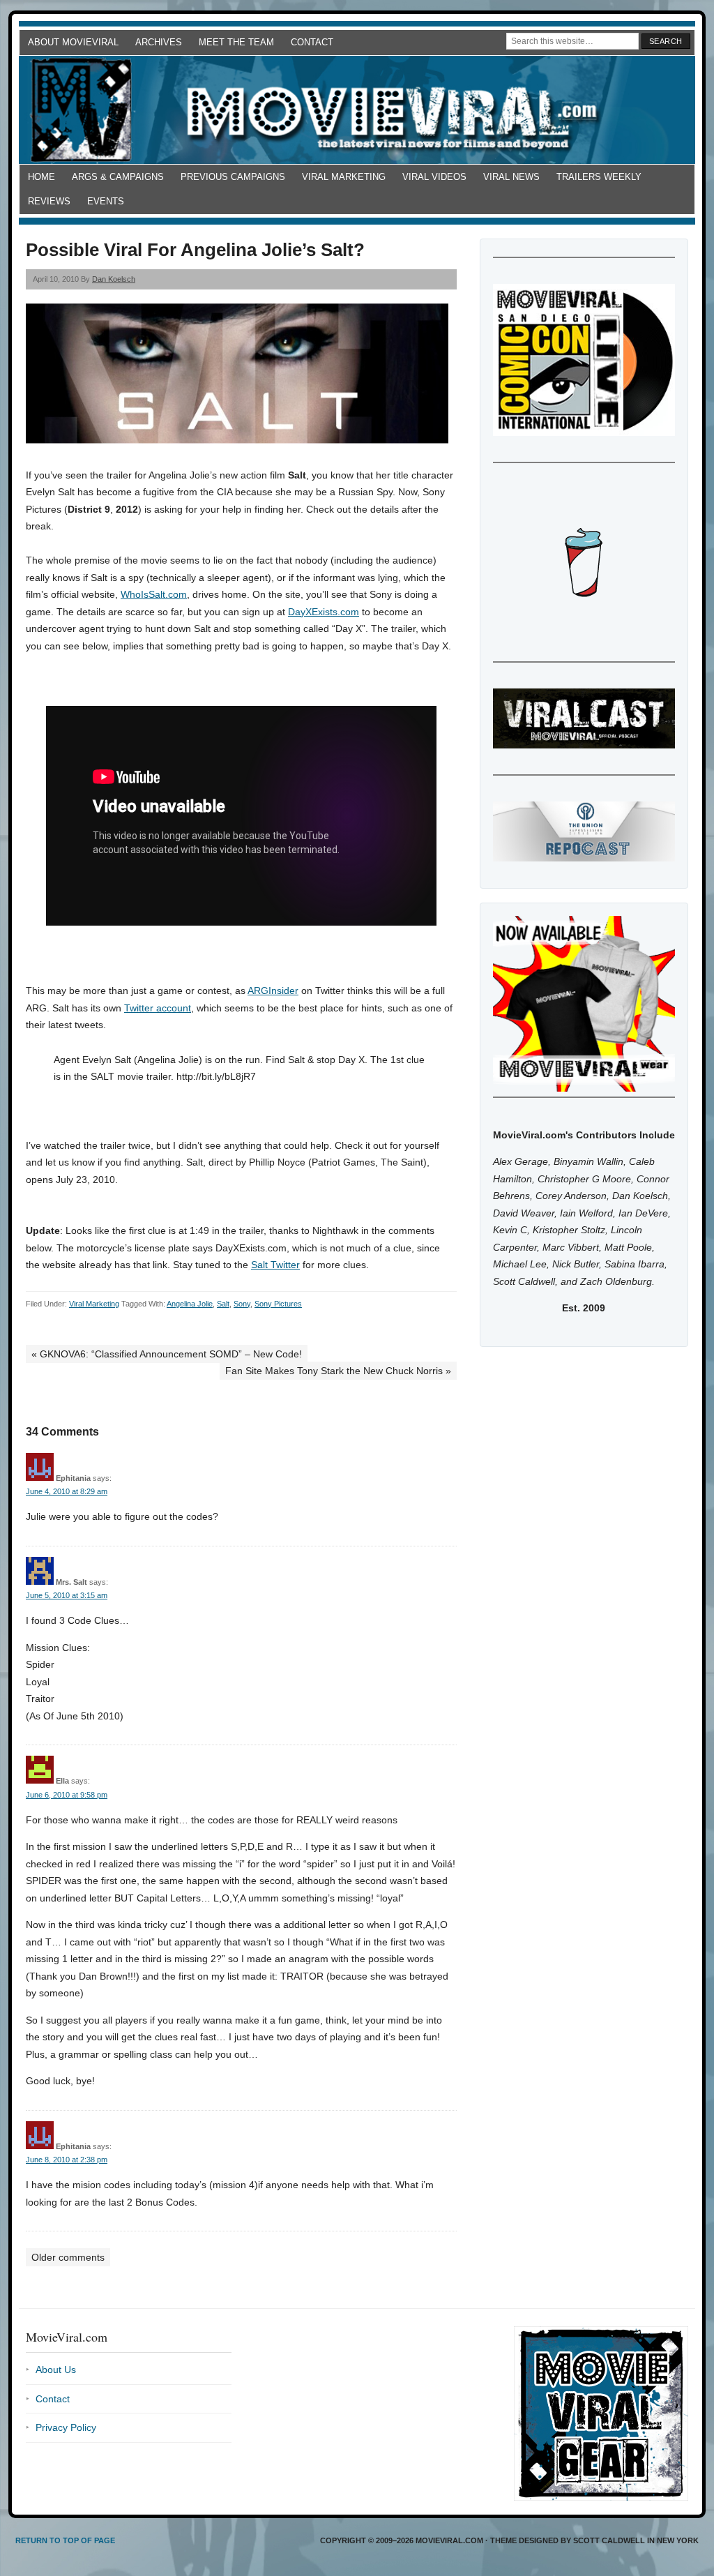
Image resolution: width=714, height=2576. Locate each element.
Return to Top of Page (65, 2540)
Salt (223, 1304)
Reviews (49, 201)
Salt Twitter (275, 1265)
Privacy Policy (66, 2427)
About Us (56, 2370)
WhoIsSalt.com (154, 594)
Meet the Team (236, 42)
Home (41, 177)
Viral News (511, 177)
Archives (159, 42)
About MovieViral (73, 42)
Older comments (68, 2257)
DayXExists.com (324, 612)
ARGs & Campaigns (118, 177)
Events (106, 201)
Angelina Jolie (190, 1304)
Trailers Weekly (599, 177)
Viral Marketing (344, 177)
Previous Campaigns (233, 177)
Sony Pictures (278, 1304)
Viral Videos (434, 177)
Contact (312, 42)
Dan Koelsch (114, 279)
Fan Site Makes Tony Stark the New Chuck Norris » (338, 1371)
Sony (242, 1304)
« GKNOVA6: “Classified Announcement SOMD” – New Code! (167, 1354)
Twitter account (158, 1008)
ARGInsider (273, 991)
